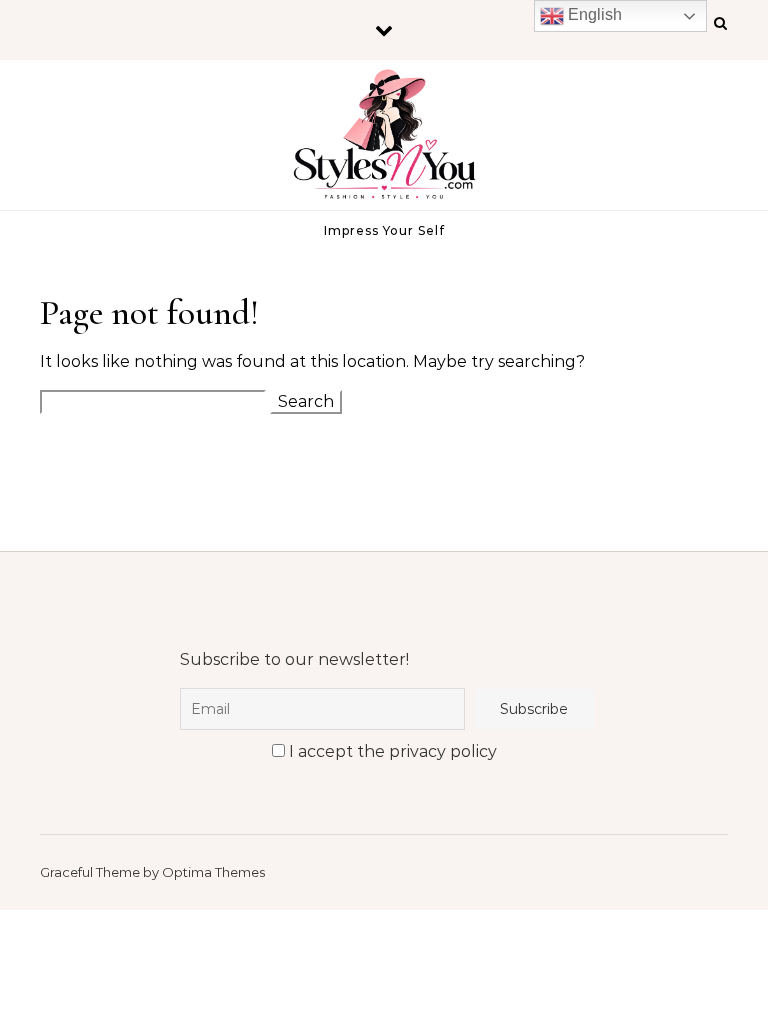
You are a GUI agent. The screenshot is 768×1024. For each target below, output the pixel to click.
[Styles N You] (384, 140)
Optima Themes (213, 872)
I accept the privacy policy (391, 751)
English (593, 14)
